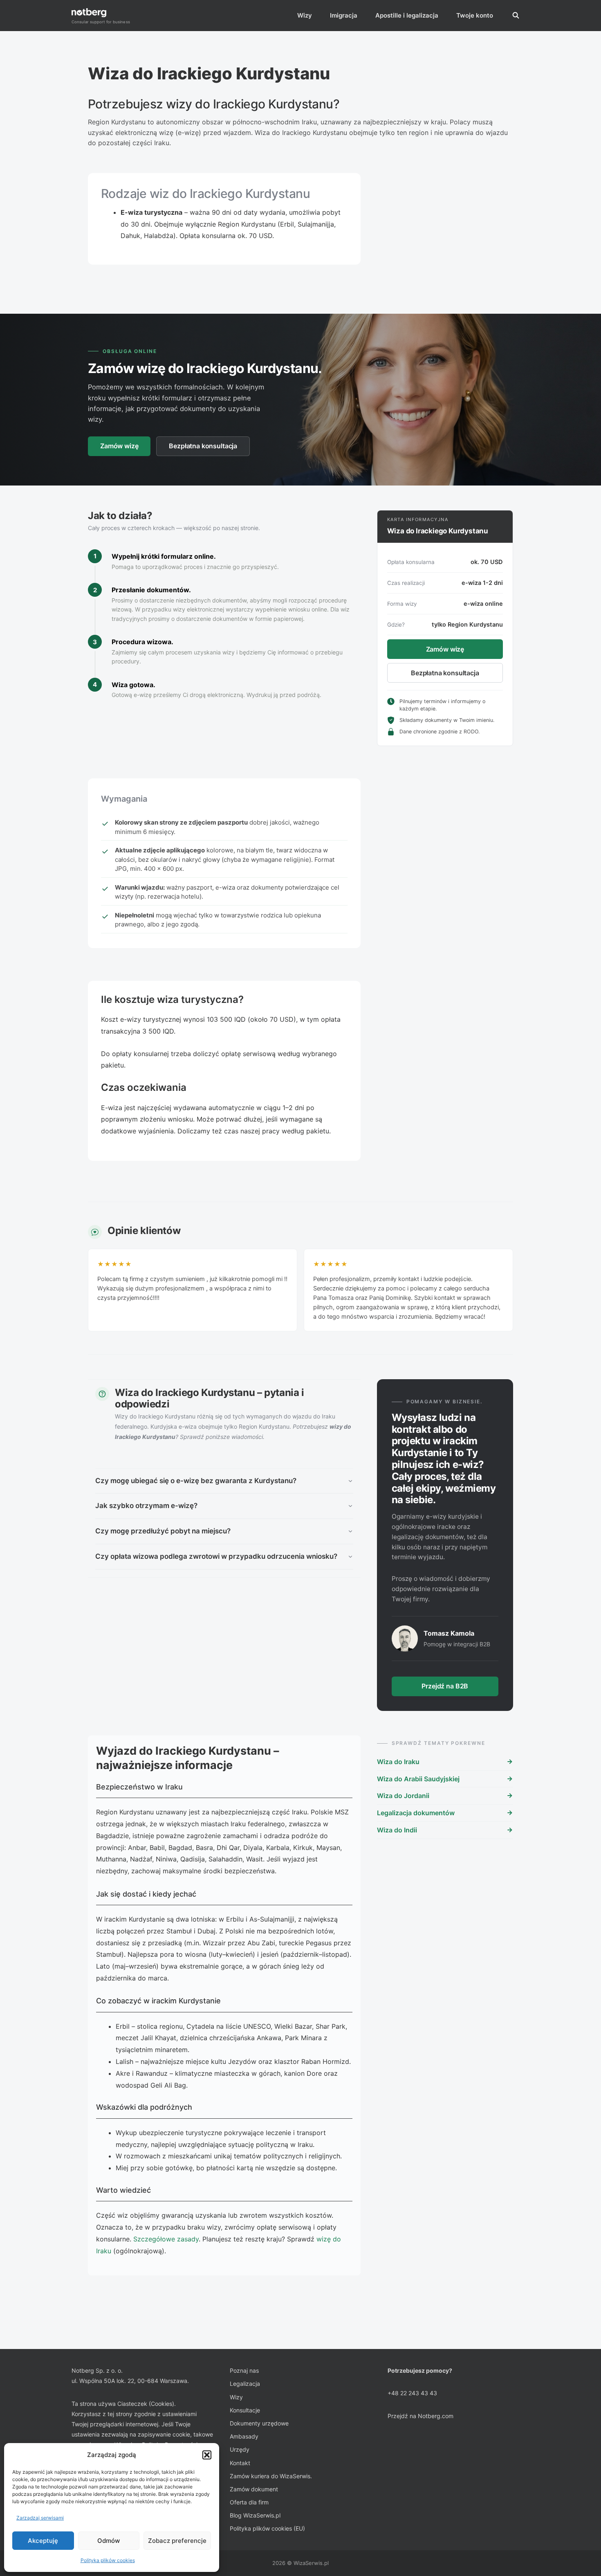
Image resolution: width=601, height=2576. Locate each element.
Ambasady (244, 2436)
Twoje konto (475, 15)
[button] (207, 2455)
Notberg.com (436, 2416)
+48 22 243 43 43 (412, 2393)
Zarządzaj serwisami (40, 2518)
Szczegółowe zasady (166, 2239)
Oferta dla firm (249, 2502)
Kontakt (240, 2463)
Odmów (109, 2541)
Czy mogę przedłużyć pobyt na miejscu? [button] (163, 1531)
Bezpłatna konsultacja (203, 446)
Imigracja (344, 15)
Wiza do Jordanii (403, 1796)
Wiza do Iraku (398, 1762)
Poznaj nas (244, 2370)
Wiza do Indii (397, 1830)
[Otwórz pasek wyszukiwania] (516, 16)
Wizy (305, 15)
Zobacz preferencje (177, 2541)
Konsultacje (245, 2410)
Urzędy (240, 2449)
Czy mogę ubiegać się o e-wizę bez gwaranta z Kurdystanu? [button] (196, 1481)
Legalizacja (245, 2384)
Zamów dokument (254, 2489)
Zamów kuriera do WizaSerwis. (271, 2476)
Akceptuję (43, 2541)
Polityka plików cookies (108, 2560)
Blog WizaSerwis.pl (255, 2515)
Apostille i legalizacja (407, 15)
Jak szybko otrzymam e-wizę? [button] (146, 1506)
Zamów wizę (119, 446)
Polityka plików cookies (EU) (267, 2528)
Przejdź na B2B (445, 1686)
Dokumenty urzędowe (259, 2423)
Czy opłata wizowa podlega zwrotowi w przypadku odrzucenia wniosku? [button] (216, 1556)
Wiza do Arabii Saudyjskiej (418, 1779)
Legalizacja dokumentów (416, 1813)
